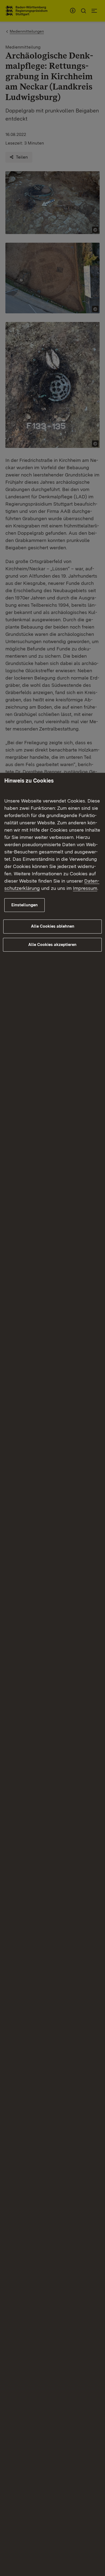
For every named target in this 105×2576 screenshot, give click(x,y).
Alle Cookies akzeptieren (52, 945)
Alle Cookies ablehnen (53, 926)
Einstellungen (24, 905)
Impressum (85, 888)
